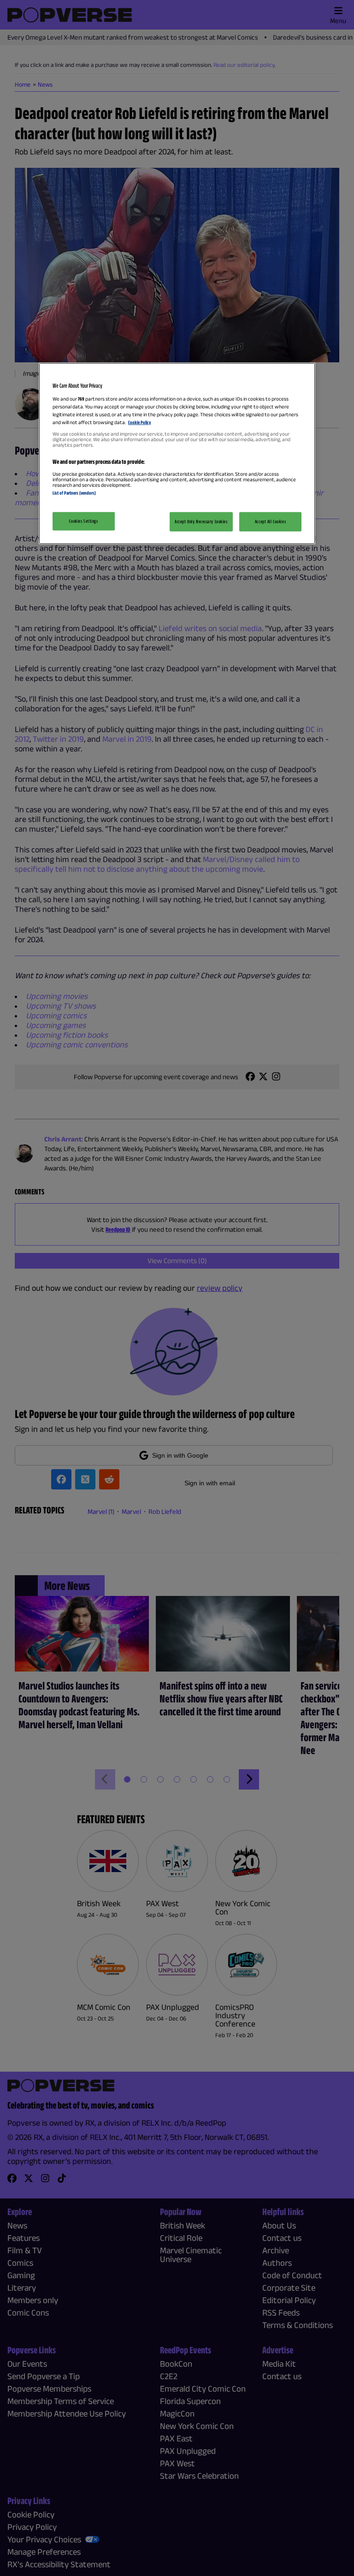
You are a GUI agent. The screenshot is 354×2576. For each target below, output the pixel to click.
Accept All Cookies (270, 521)
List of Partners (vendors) (74, 493)
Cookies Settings (83, 521)
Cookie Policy (139, 422)
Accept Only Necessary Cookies (201, 521)
